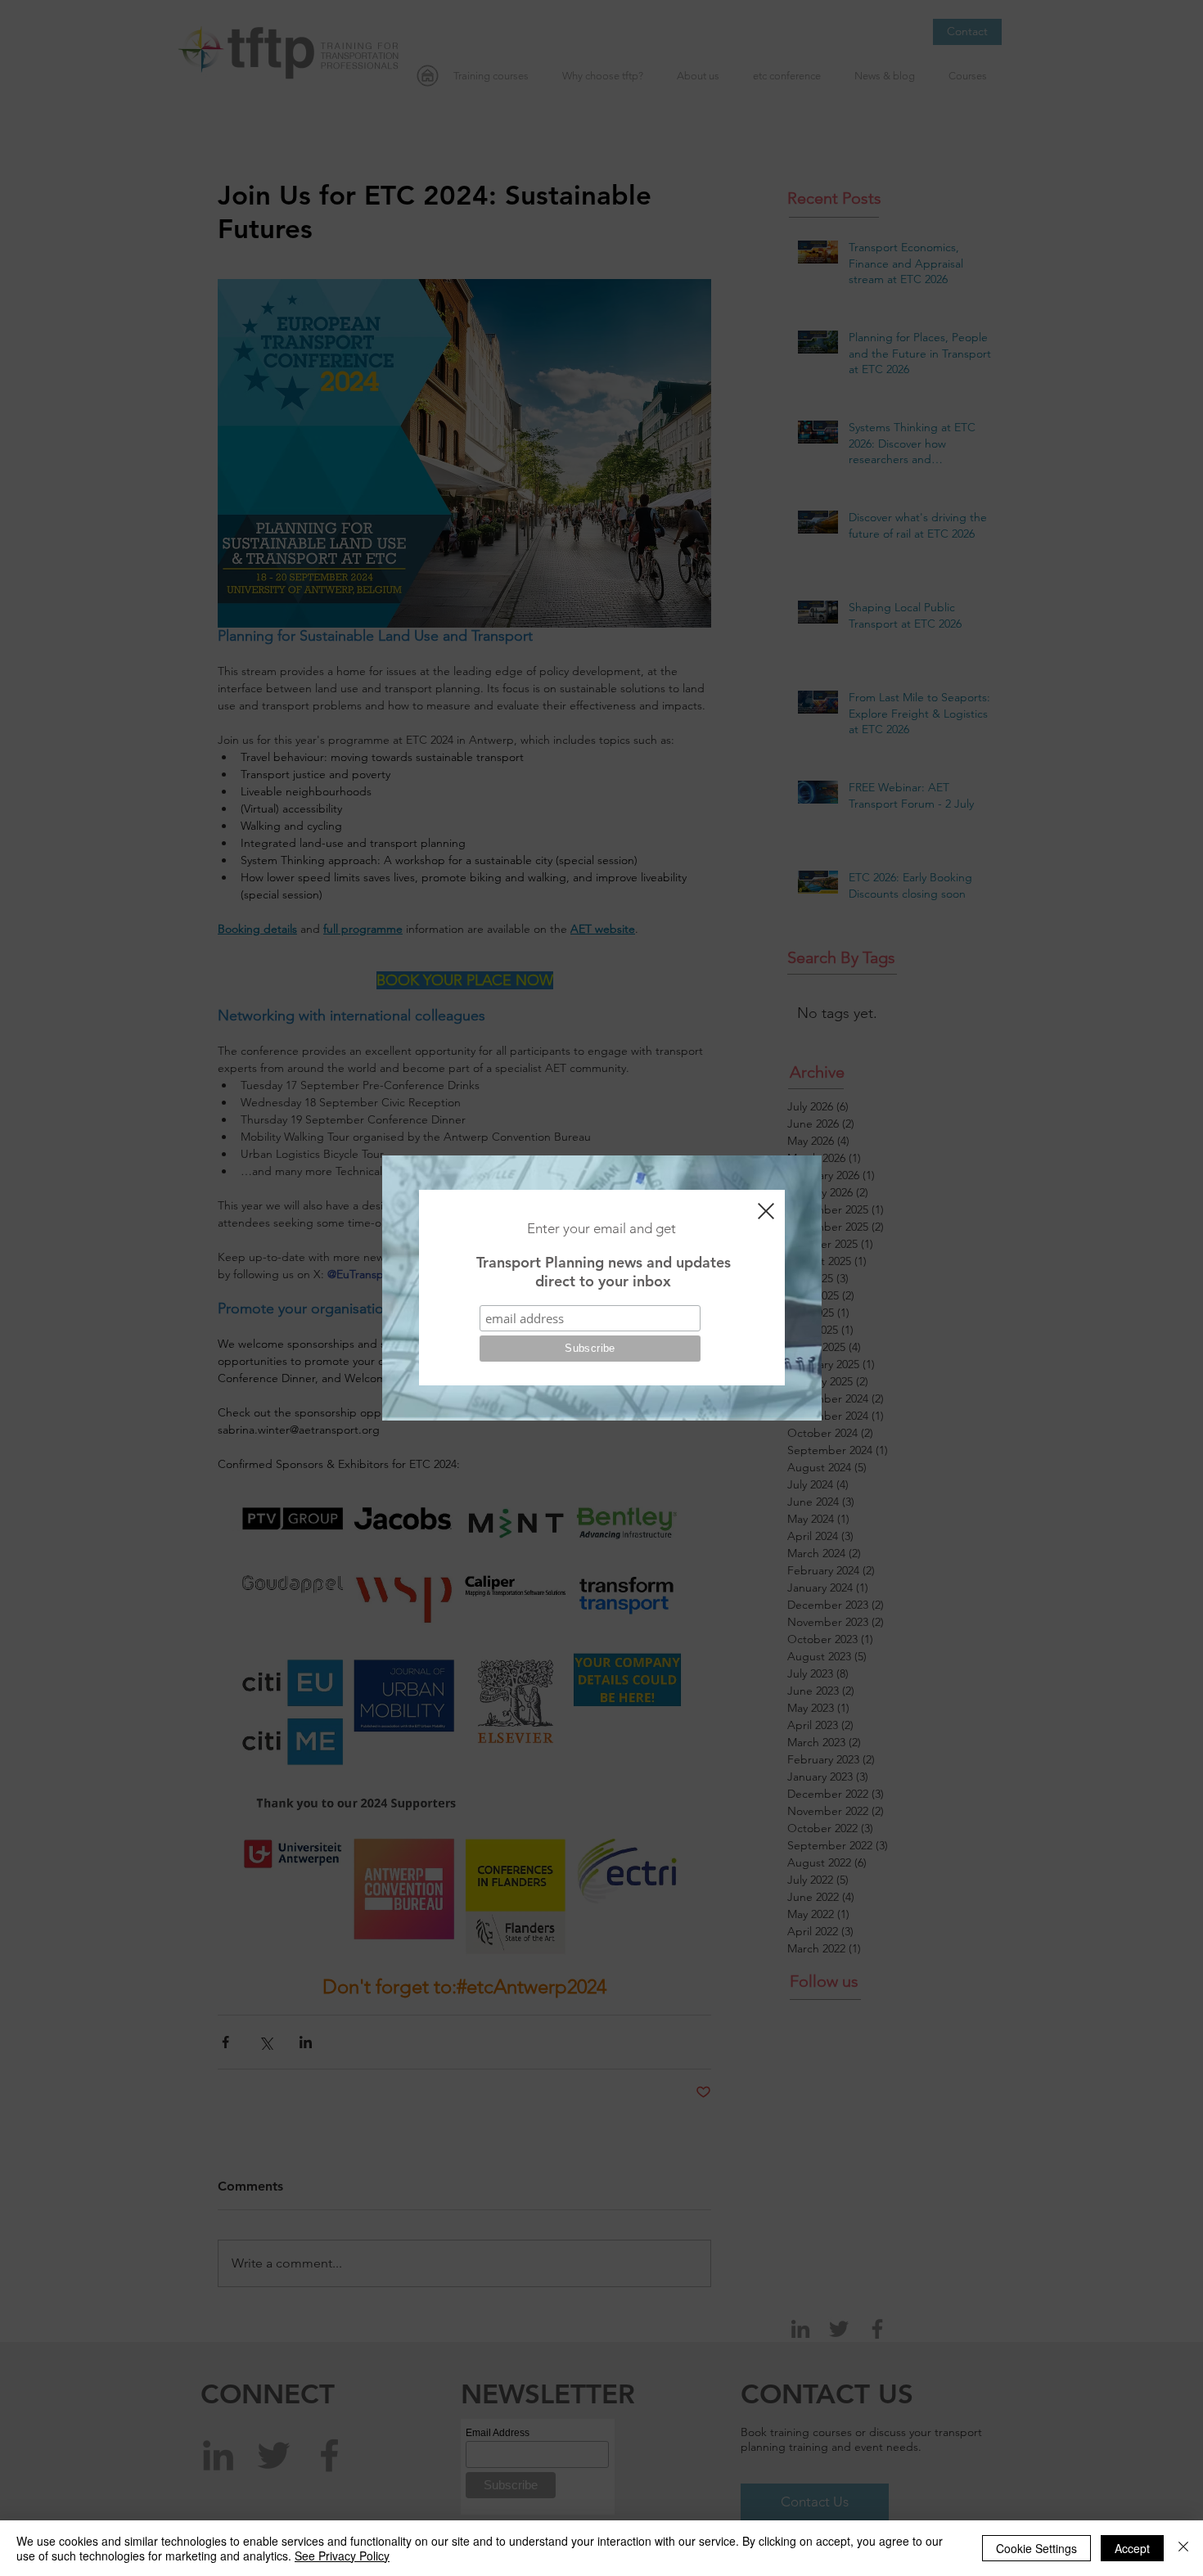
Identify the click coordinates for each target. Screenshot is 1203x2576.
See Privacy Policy (342, 2556)
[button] (766, 1211)
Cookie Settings (1036, 2548)
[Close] (1183, 2548)
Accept (1132, 2548)
